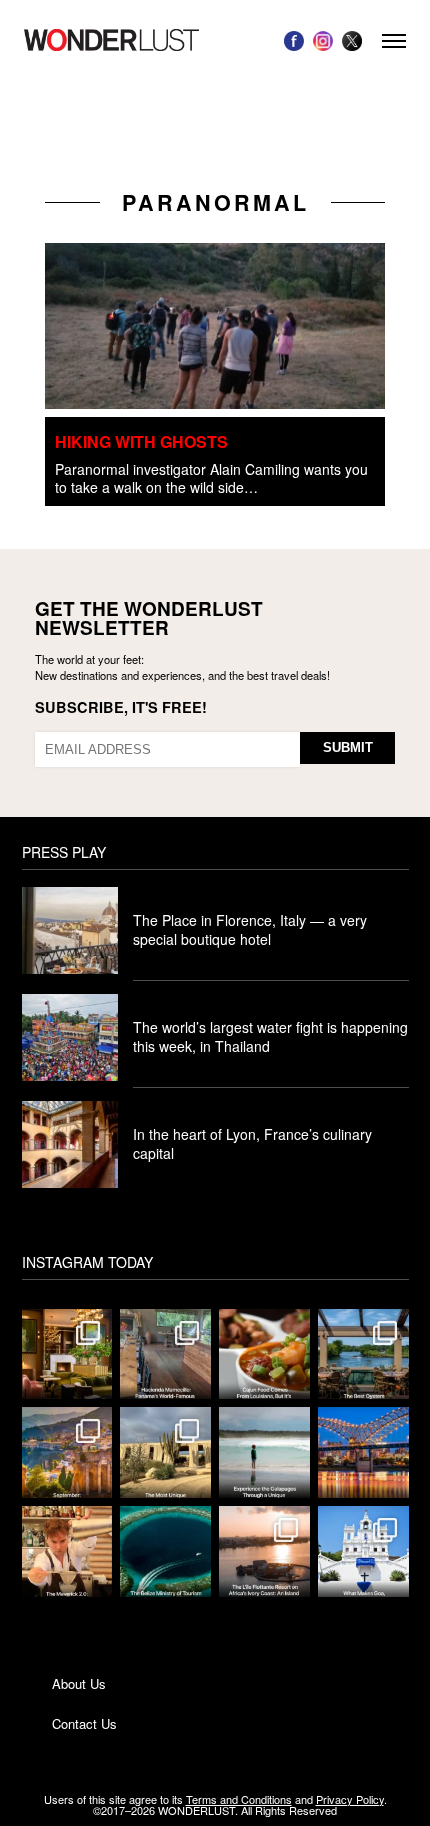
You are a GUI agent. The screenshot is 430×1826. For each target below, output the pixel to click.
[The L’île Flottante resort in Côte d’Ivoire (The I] (264, 1551)
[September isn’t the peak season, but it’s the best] (67, 1452)
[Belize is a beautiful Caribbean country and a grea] (165, 1551)
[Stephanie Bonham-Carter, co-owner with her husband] (264, 1452)
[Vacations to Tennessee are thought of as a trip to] (363, 1452)
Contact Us (84, 1723)
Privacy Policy (350, 1799)
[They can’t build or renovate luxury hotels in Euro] (67, 1354)
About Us (79, 1683)
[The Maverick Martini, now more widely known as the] (67, 1551)
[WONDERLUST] (111, 40)
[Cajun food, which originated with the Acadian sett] (264, 1354)
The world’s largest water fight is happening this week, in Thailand (270, 1036)
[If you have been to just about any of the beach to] (165, 1452)
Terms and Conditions (239, 1799)
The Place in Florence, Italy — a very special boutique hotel (250, 929)
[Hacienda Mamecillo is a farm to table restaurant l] (165, 1354)
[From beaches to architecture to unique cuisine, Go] (363, 1551)
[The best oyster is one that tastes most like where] (363, 1354)
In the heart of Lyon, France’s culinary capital (252, 1143)
